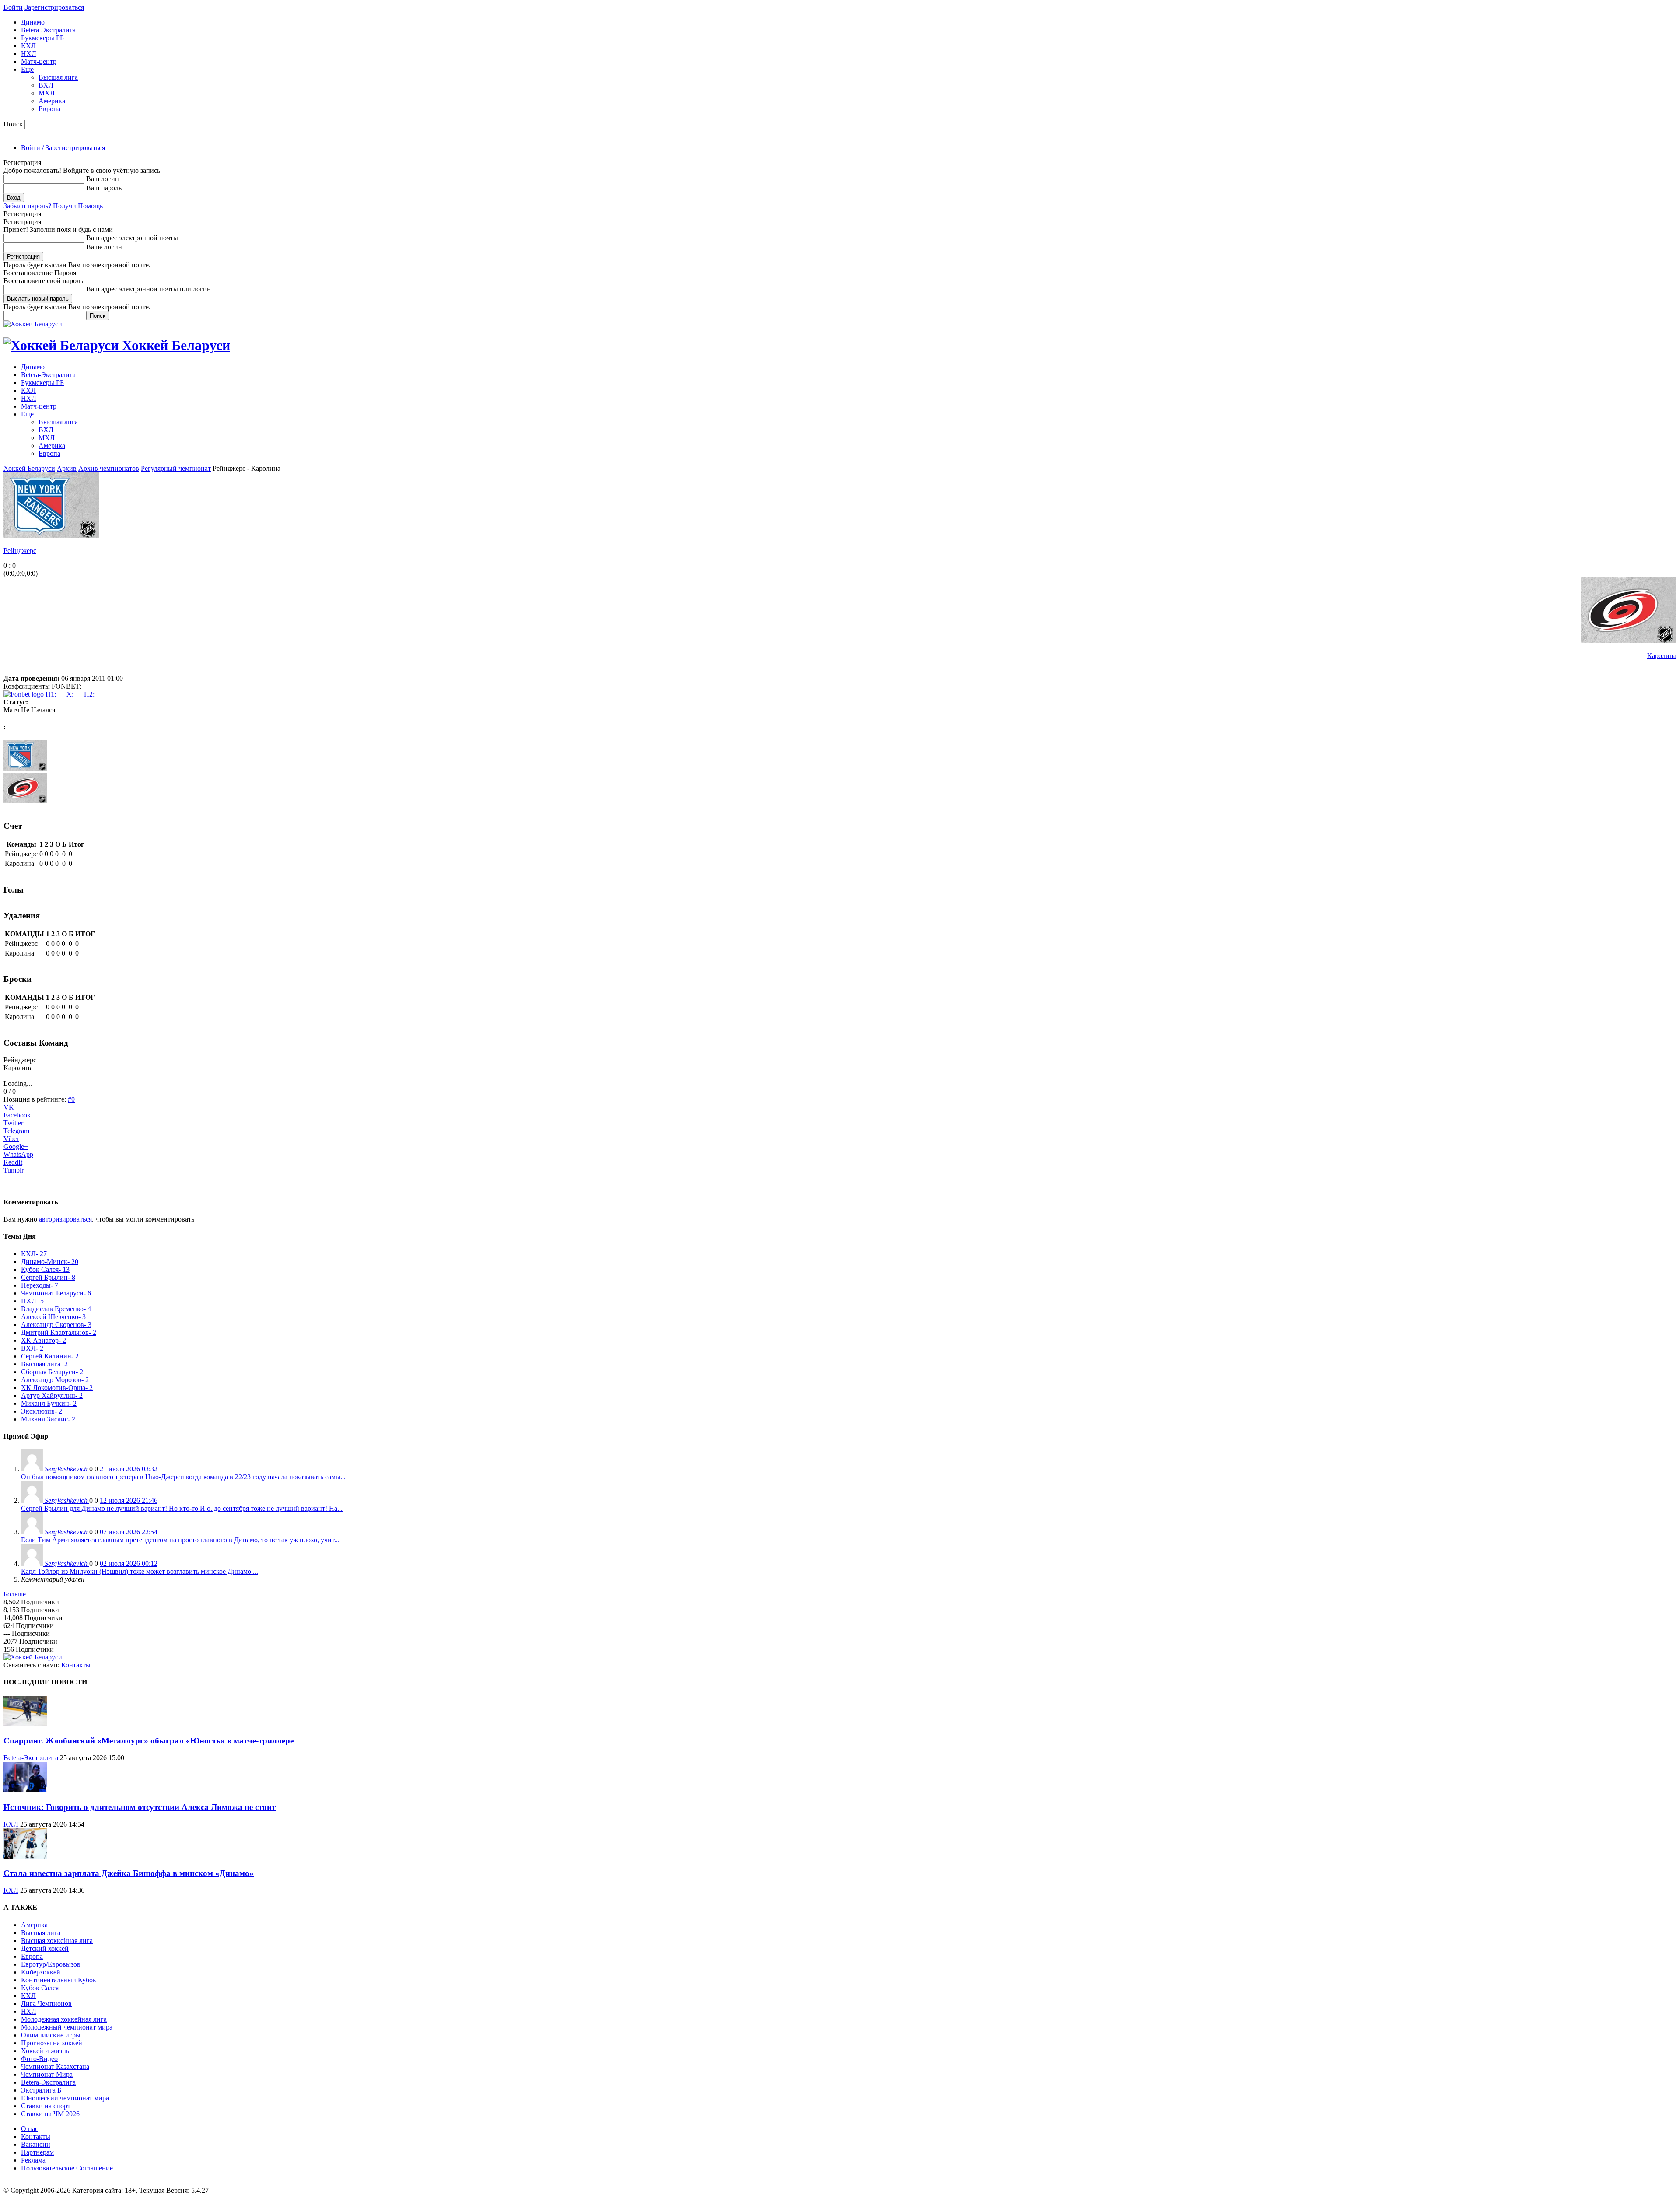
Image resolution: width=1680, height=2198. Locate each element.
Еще (27, 69)
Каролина (1662, 656)
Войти (13, 7)
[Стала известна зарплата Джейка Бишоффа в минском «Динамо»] (25, 1857)
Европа (49, 109)
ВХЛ (46, 85)
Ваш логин (103, 179)
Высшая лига (58, 77)
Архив (67, 468)
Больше (15, 1594)
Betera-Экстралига (48, 30)
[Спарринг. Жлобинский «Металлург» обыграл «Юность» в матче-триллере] (25, 1724)
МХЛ (47, 93)
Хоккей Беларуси (29, 468)
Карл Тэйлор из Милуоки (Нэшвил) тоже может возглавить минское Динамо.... (140, 1571)
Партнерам (37, 2152)
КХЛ (28, 46)
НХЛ (29, 54)
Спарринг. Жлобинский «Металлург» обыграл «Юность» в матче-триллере (149, 1741)
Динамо (33, 22)
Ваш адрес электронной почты (132, 238)
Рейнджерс (20, 551)
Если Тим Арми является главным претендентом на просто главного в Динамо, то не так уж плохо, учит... (180, 1540)
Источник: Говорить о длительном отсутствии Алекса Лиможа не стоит (140, 1807)
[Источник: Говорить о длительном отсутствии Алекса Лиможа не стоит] (25, 1790)
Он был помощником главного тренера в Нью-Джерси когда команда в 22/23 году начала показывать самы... (183, 1477)
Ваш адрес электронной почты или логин (149, 289)
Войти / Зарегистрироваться (63, 148)
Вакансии (36, 2144)
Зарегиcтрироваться (54, 7)
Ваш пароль (104, 188)
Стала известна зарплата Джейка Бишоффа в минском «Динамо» (129, 1873)
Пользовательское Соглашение (67, 2168)
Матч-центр (39, 61)
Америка (52, 101)
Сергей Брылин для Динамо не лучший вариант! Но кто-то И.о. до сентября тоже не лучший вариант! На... (182, 1508)
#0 (71, 1099)
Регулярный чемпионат (176, 468)
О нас (30, 2129)
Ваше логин (104, 247)
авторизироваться (65, 1219)
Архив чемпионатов (109, 468)
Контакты (76, 1665)
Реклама (33, 2160)
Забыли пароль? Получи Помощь (53, 206)
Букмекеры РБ (42, 38)
